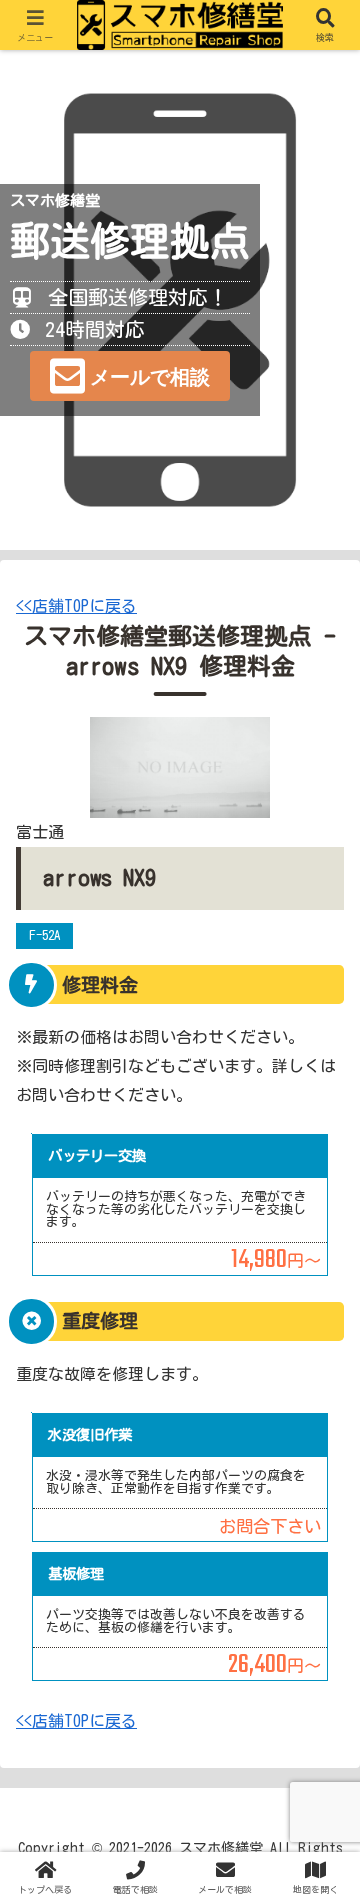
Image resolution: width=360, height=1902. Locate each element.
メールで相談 (150, 377)
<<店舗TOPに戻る (76, 606)
